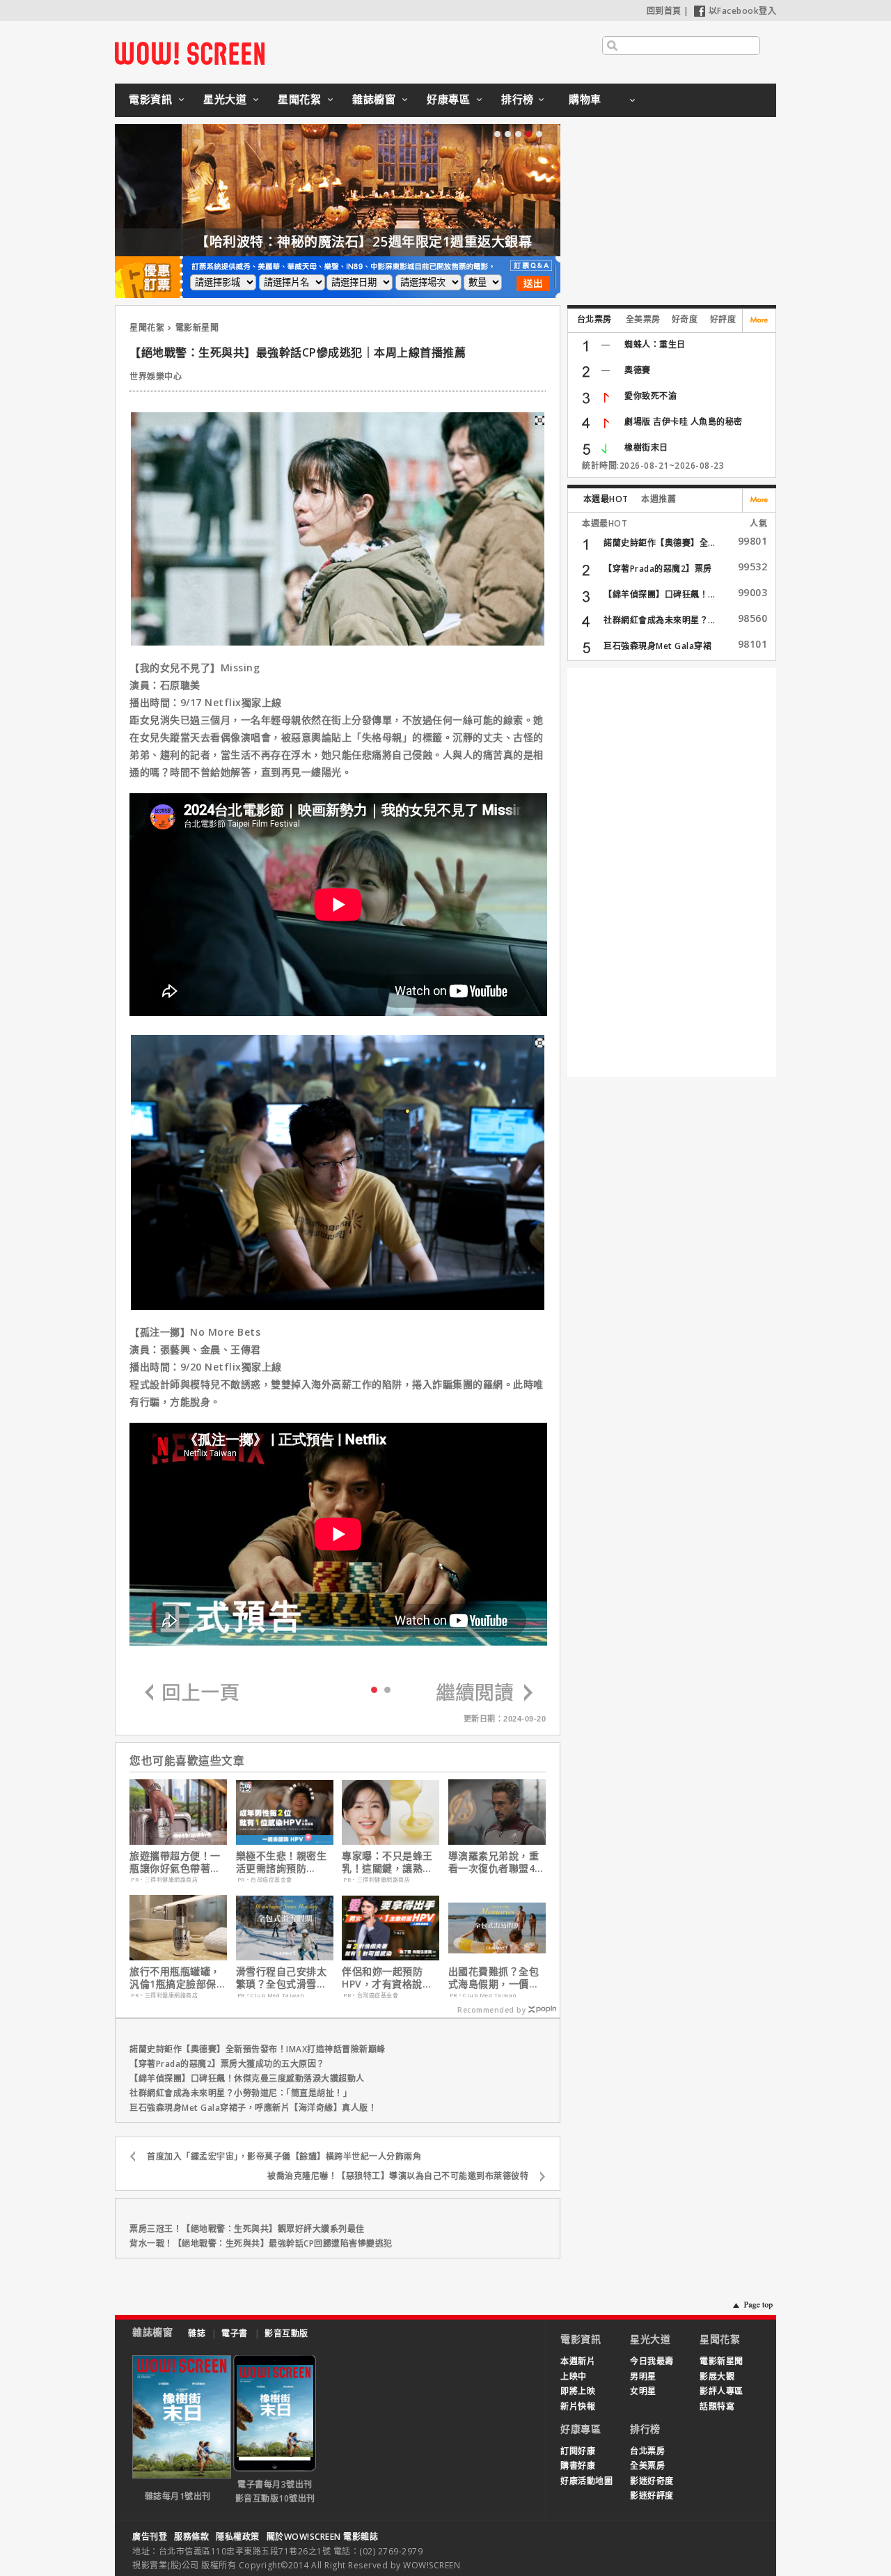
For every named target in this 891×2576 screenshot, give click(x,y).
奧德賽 (638, 370)
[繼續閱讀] (484, 1693)
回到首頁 (664, 11)
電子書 (235, 2333)
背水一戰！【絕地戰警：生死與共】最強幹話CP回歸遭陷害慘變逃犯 (261, 2243)
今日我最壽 (652, 2361)
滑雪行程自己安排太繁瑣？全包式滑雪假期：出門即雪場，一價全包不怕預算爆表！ (282, 1978)
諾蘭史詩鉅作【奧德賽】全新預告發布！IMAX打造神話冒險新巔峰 (258, 2049)
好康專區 (448, 99)
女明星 (643, 2391)
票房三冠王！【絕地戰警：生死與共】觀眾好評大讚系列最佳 (247, 2229)
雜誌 (197, 2333)
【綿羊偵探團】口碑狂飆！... (660, 594)
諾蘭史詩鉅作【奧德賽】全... (660, 543)
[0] (374, 1689)
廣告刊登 (150, 2537)
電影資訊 (150, 99)
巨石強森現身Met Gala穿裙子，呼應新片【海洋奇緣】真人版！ (253, 2108)
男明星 (643, 2376)
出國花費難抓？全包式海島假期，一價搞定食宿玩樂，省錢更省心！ (494, 1978)
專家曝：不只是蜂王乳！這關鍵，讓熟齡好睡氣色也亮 (387, 1862)
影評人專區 (722, 2391)
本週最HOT (606, 499)
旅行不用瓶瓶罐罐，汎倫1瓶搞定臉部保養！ (175, 1978)
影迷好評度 (652, 2496)
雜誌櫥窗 (374, 99)
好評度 (723, 319)
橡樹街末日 (646, 447)
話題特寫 (717, 2406)
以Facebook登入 (743, 11)
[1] (387, 1689)
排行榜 (518, 99)
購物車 (585, 99)
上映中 (574, 2376)
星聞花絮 (299, 99)
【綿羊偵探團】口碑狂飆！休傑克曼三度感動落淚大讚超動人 (247, 2078)
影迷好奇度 (652, 2481)
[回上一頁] (192, 1693)
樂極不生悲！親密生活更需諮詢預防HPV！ (282, 1862)
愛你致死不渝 (650, 396)
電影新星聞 (197, 328)
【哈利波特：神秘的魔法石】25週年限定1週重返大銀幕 (297, 242)
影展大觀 (717, 2376)
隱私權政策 (238, 2537)
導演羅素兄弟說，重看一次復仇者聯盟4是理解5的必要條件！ (497, 1862)
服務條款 (191, 2537)
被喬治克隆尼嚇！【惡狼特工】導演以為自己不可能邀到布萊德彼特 (398, 2176)
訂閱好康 (578, 2451)
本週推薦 (659, 499)
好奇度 (685, 319)
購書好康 (578, 2466)
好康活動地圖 (586, 2481)
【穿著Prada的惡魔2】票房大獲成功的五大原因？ (227, 2064)
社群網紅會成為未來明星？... (660, 620)
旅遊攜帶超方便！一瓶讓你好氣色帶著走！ (175, 1862)
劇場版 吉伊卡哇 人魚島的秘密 (684, 422)
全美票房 (643, 319)
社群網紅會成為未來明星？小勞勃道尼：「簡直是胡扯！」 (241, 2093)
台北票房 (594, 319)
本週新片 (578, 2361)
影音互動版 (286, 2333)
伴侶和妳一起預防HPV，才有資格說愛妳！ (387, 1978)
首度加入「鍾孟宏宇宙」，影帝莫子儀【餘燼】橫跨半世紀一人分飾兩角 (284, 2156)
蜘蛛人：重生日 (655, 344)
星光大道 (225, 99)
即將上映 (578, 2391)
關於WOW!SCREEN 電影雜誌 (323, 2537)
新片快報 (578, 2406)
